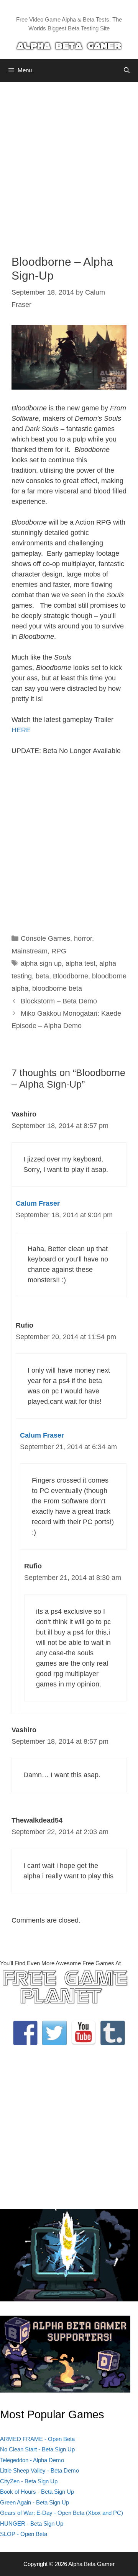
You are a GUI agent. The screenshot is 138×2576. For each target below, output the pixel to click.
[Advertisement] (69, 163)
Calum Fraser (38, 1203)
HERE (21, 730)
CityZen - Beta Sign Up (29, 2481)
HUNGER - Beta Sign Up (32, 2524)
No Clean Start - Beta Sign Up (37, 2449)
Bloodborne (71, 976)
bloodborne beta (57, 988)
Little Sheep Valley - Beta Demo (39, 2470)
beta (42, 976)
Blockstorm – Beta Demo (59, 1001)
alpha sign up (41, 963)
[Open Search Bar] (127, 70)
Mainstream (30, 951)
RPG (59, 951)
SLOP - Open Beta (24, 2534)
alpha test (80, 963)
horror (83, 938)
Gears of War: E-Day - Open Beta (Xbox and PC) (62, 2513)
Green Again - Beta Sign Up (34, 2502)
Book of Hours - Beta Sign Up (37, 2492)
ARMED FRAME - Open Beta (37, 2439)
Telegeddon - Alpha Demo (32, 2460)
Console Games (45, 938)
